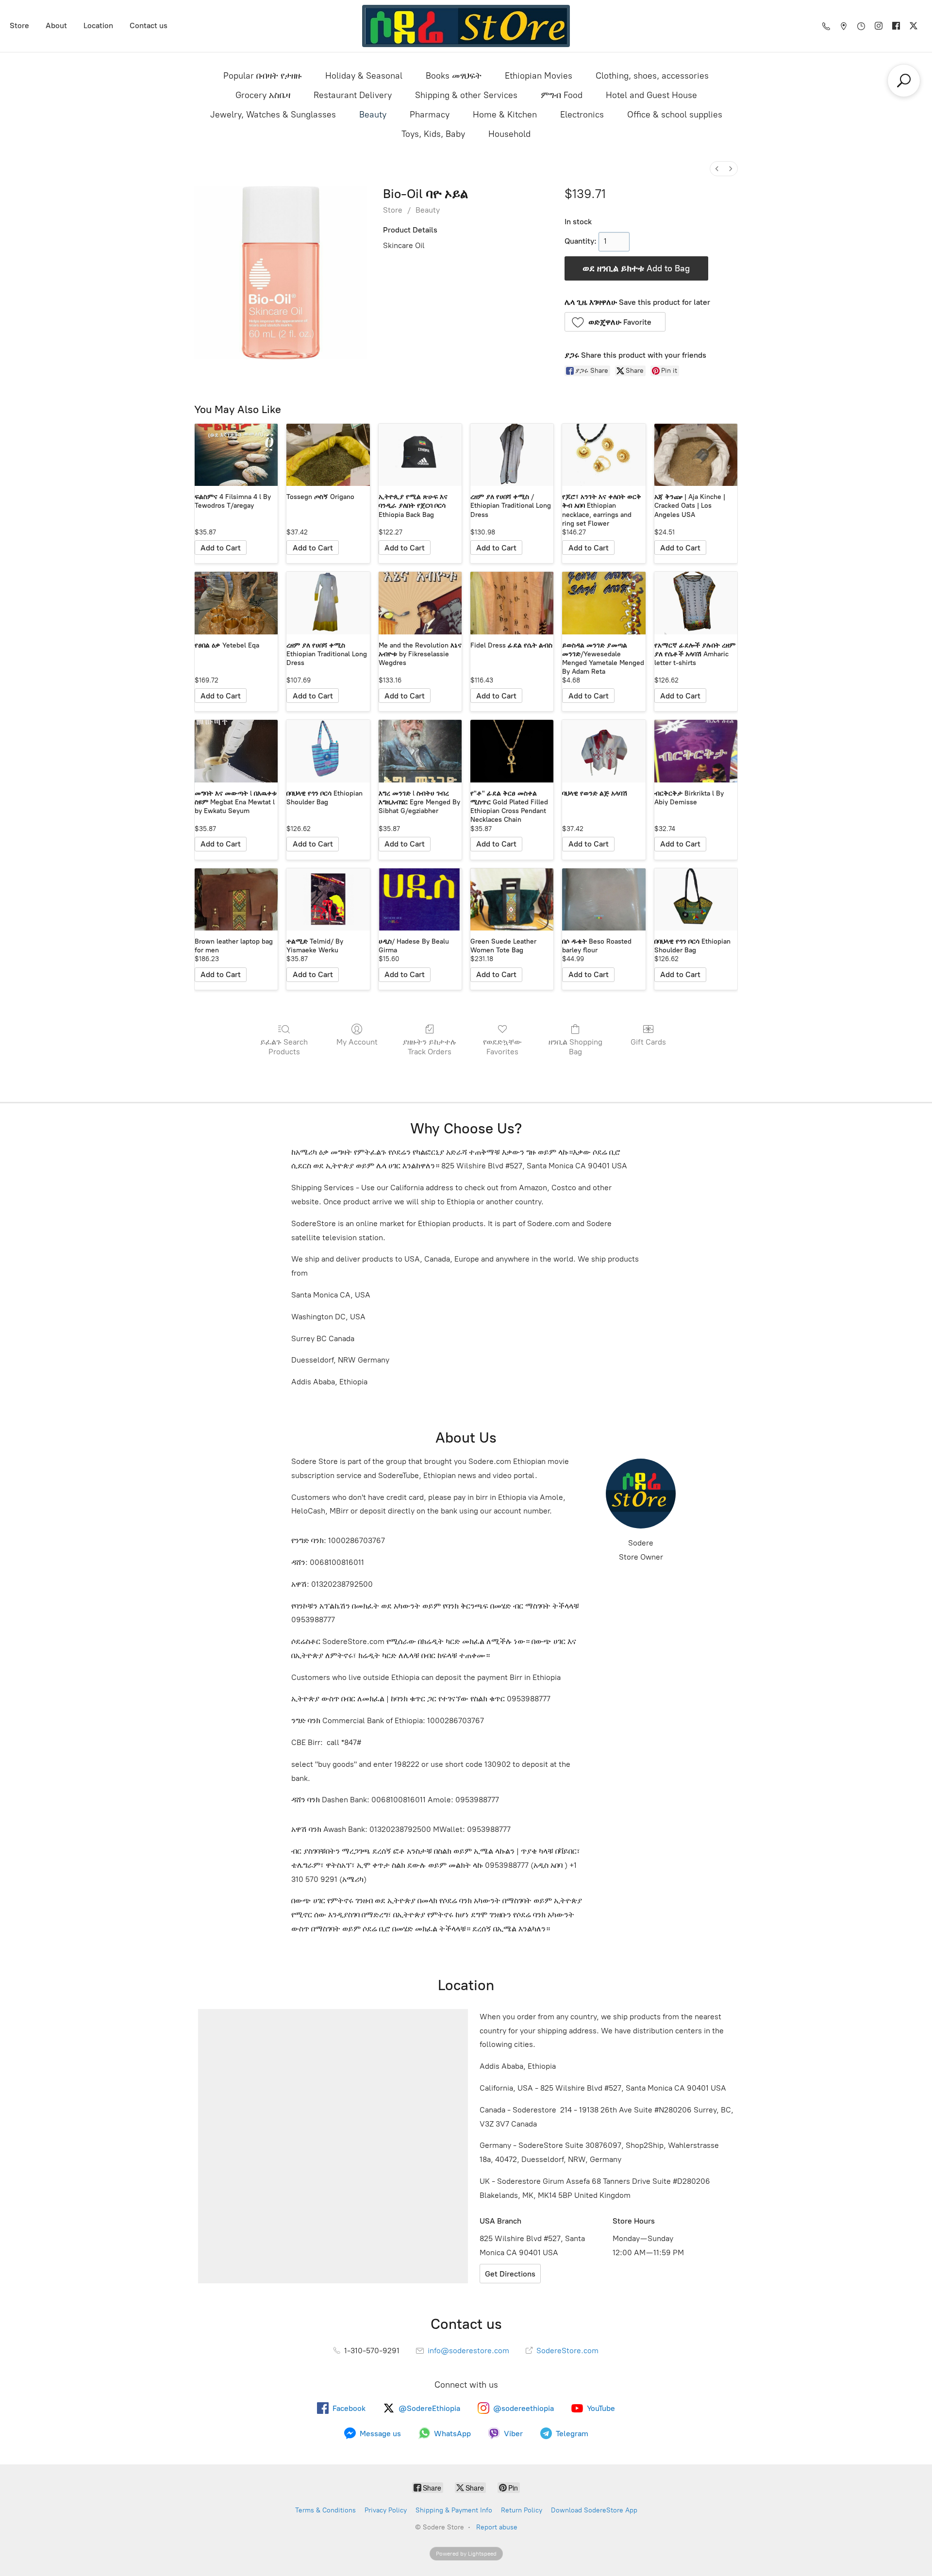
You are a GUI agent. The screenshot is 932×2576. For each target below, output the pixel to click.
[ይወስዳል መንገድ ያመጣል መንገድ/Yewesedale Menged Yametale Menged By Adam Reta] (604, 603)
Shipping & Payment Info (454, 2510)
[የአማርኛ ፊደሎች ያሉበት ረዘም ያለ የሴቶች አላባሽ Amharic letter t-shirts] (696, 603)
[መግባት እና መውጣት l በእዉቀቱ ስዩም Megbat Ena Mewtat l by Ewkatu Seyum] (236, 751)
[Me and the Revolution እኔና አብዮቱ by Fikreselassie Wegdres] (420, 603)
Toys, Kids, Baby (433, 134)
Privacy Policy (386, 2510)
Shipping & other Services (466, 95)
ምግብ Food (562, 95)
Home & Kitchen (505, 115)
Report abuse (497, 2527)
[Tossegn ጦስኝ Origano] (328, 455)
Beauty (373, 115)
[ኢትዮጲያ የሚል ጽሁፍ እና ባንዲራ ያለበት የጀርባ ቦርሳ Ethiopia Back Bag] (420, 455)
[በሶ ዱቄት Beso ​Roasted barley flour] (604, 900)
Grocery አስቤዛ (263, 95)
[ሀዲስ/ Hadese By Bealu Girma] (420, 900)
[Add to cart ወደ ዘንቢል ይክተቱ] (221, 548)
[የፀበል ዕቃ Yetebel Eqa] (236, 603)
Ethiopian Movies (539, 76)
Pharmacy (430, 115)
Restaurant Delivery (353, 95)
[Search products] (904, 81)
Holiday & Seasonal (364, 76)
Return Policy (522, 2510)
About (56, 25)
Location (98, 25)
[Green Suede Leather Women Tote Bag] (512, 900)
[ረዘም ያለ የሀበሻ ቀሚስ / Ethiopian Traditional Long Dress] (512, 455)
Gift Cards (648, 1042)
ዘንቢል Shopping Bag (575, 1047)
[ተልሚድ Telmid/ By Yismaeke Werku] (328, 900)
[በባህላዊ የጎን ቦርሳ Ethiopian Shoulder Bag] (328, 751)
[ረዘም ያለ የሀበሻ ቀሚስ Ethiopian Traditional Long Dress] (328, 603)
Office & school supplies (675, 115)
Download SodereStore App (594, 2510)
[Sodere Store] (466, 26)
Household (509, 134)
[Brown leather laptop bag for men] (236, 900)
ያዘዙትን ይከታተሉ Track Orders (430, 1047)
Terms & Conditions (325, 2510)
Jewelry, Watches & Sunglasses (273, 115)
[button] (615, 322)
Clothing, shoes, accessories (652, 76)
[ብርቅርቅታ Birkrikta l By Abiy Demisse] (696, 751)
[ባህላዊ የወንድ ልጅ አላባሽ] (604, 751)
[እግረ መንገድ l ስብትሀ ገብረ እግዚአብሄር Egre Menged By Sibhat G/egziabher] (420, 751)
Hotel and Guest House (651, 95)
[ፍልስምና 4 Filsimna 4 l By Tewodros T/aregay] (236, 455)
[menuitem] (717, 169)
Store (19, 25)
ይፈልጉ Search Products (284, 1047)
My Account (357, 1042)
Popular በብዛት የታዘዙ (263, 76)
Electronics (582, 115)
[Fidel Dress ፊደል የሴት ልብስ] (512, 603)
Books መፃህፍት (454, 76)
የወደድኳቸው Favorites (502, 1047)
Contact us (149, 25)
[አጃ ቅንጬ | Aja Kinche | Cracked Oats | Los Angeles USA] (696, 455)
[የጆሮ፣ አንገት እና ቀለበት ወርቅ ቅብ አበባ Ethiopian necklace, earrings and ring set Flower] (604, 455)
